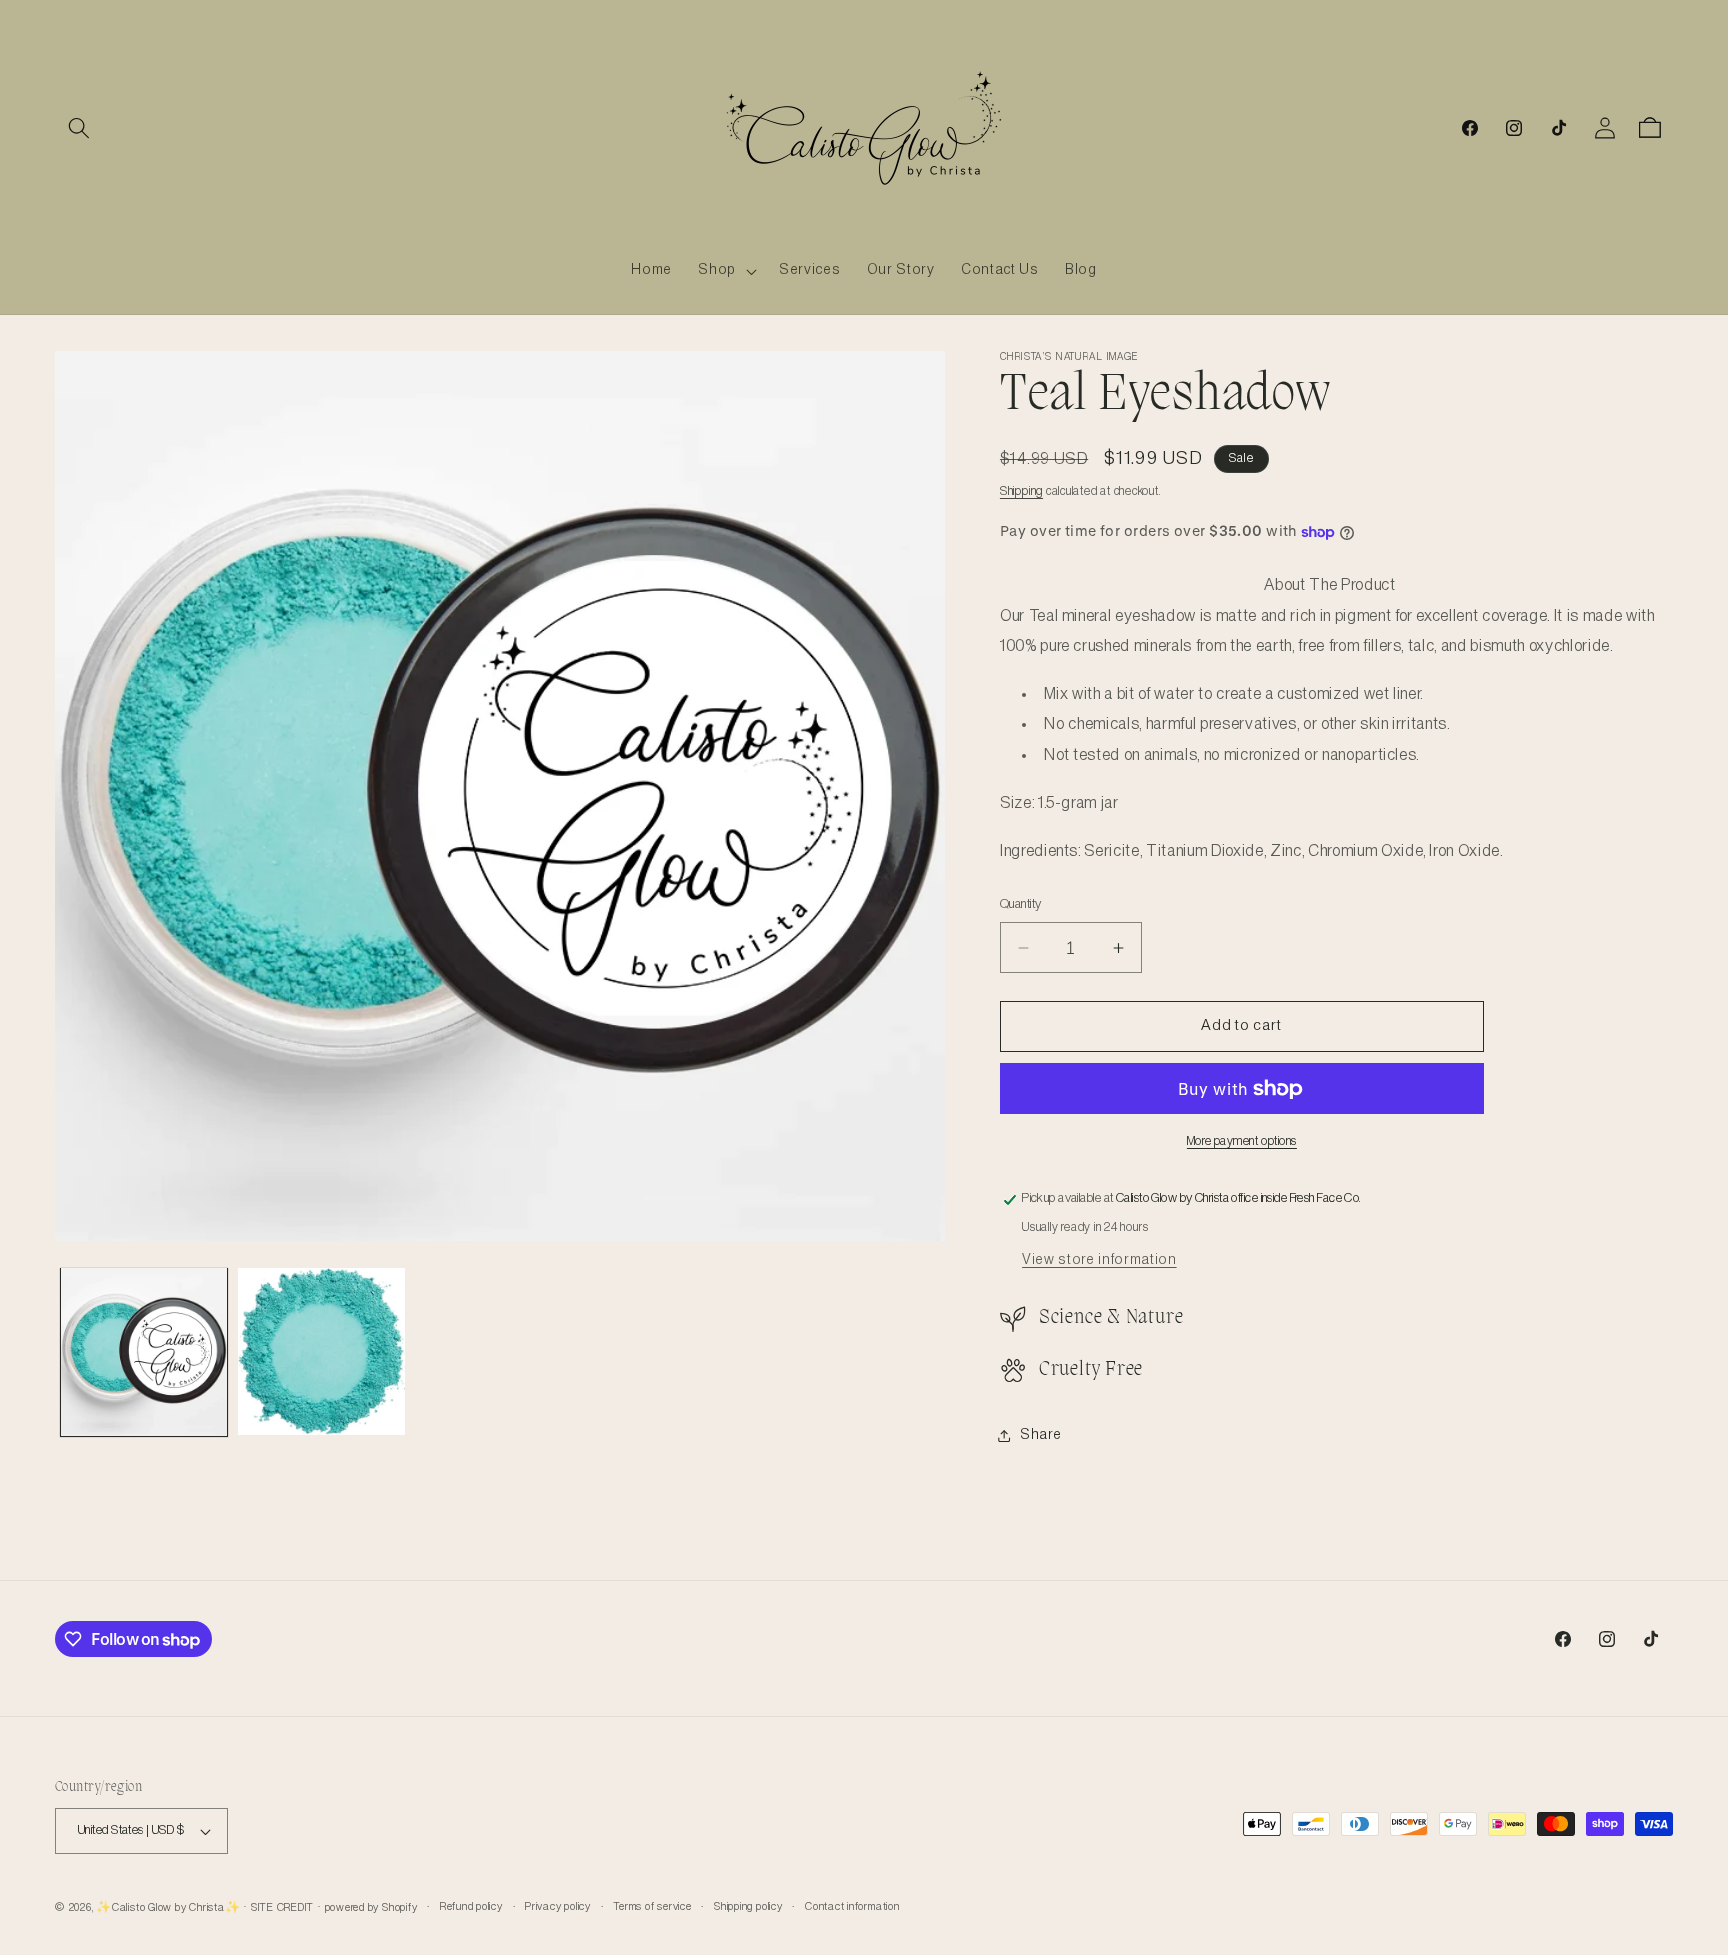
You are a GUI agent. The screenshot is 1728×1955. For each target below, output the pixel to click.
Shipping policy (748, 1907)
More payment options (1242, 1141)
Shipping (1021, 491)
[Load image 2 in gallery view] (321, 1351)
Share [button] (1040, 1435)
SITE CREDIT (282, 1908)
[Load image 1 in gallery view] (144, 1351)
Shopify (399, 1908)
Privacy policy (558, 1907)
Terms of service (652, 1907)
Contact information (852, 1907)
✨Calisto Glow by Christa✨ (168, 1908)
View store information (1099, 1260)
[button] (79, 128)
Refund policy (471, 1907)
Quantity (1021, 904)
